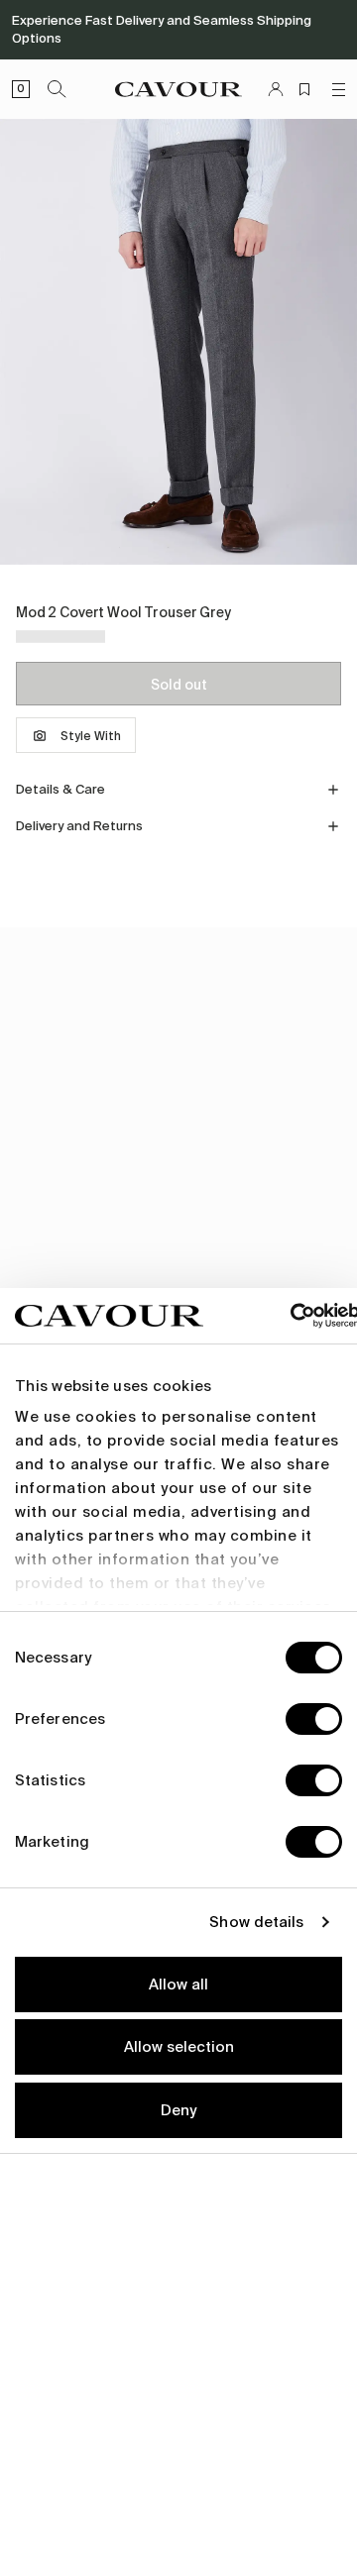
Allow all (178, 1985)
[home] (178, 89)
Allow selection (179, 2047)
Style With (91, 736)
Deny (178, 2110)
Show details (256, 1922)
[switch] (314, 1719)
